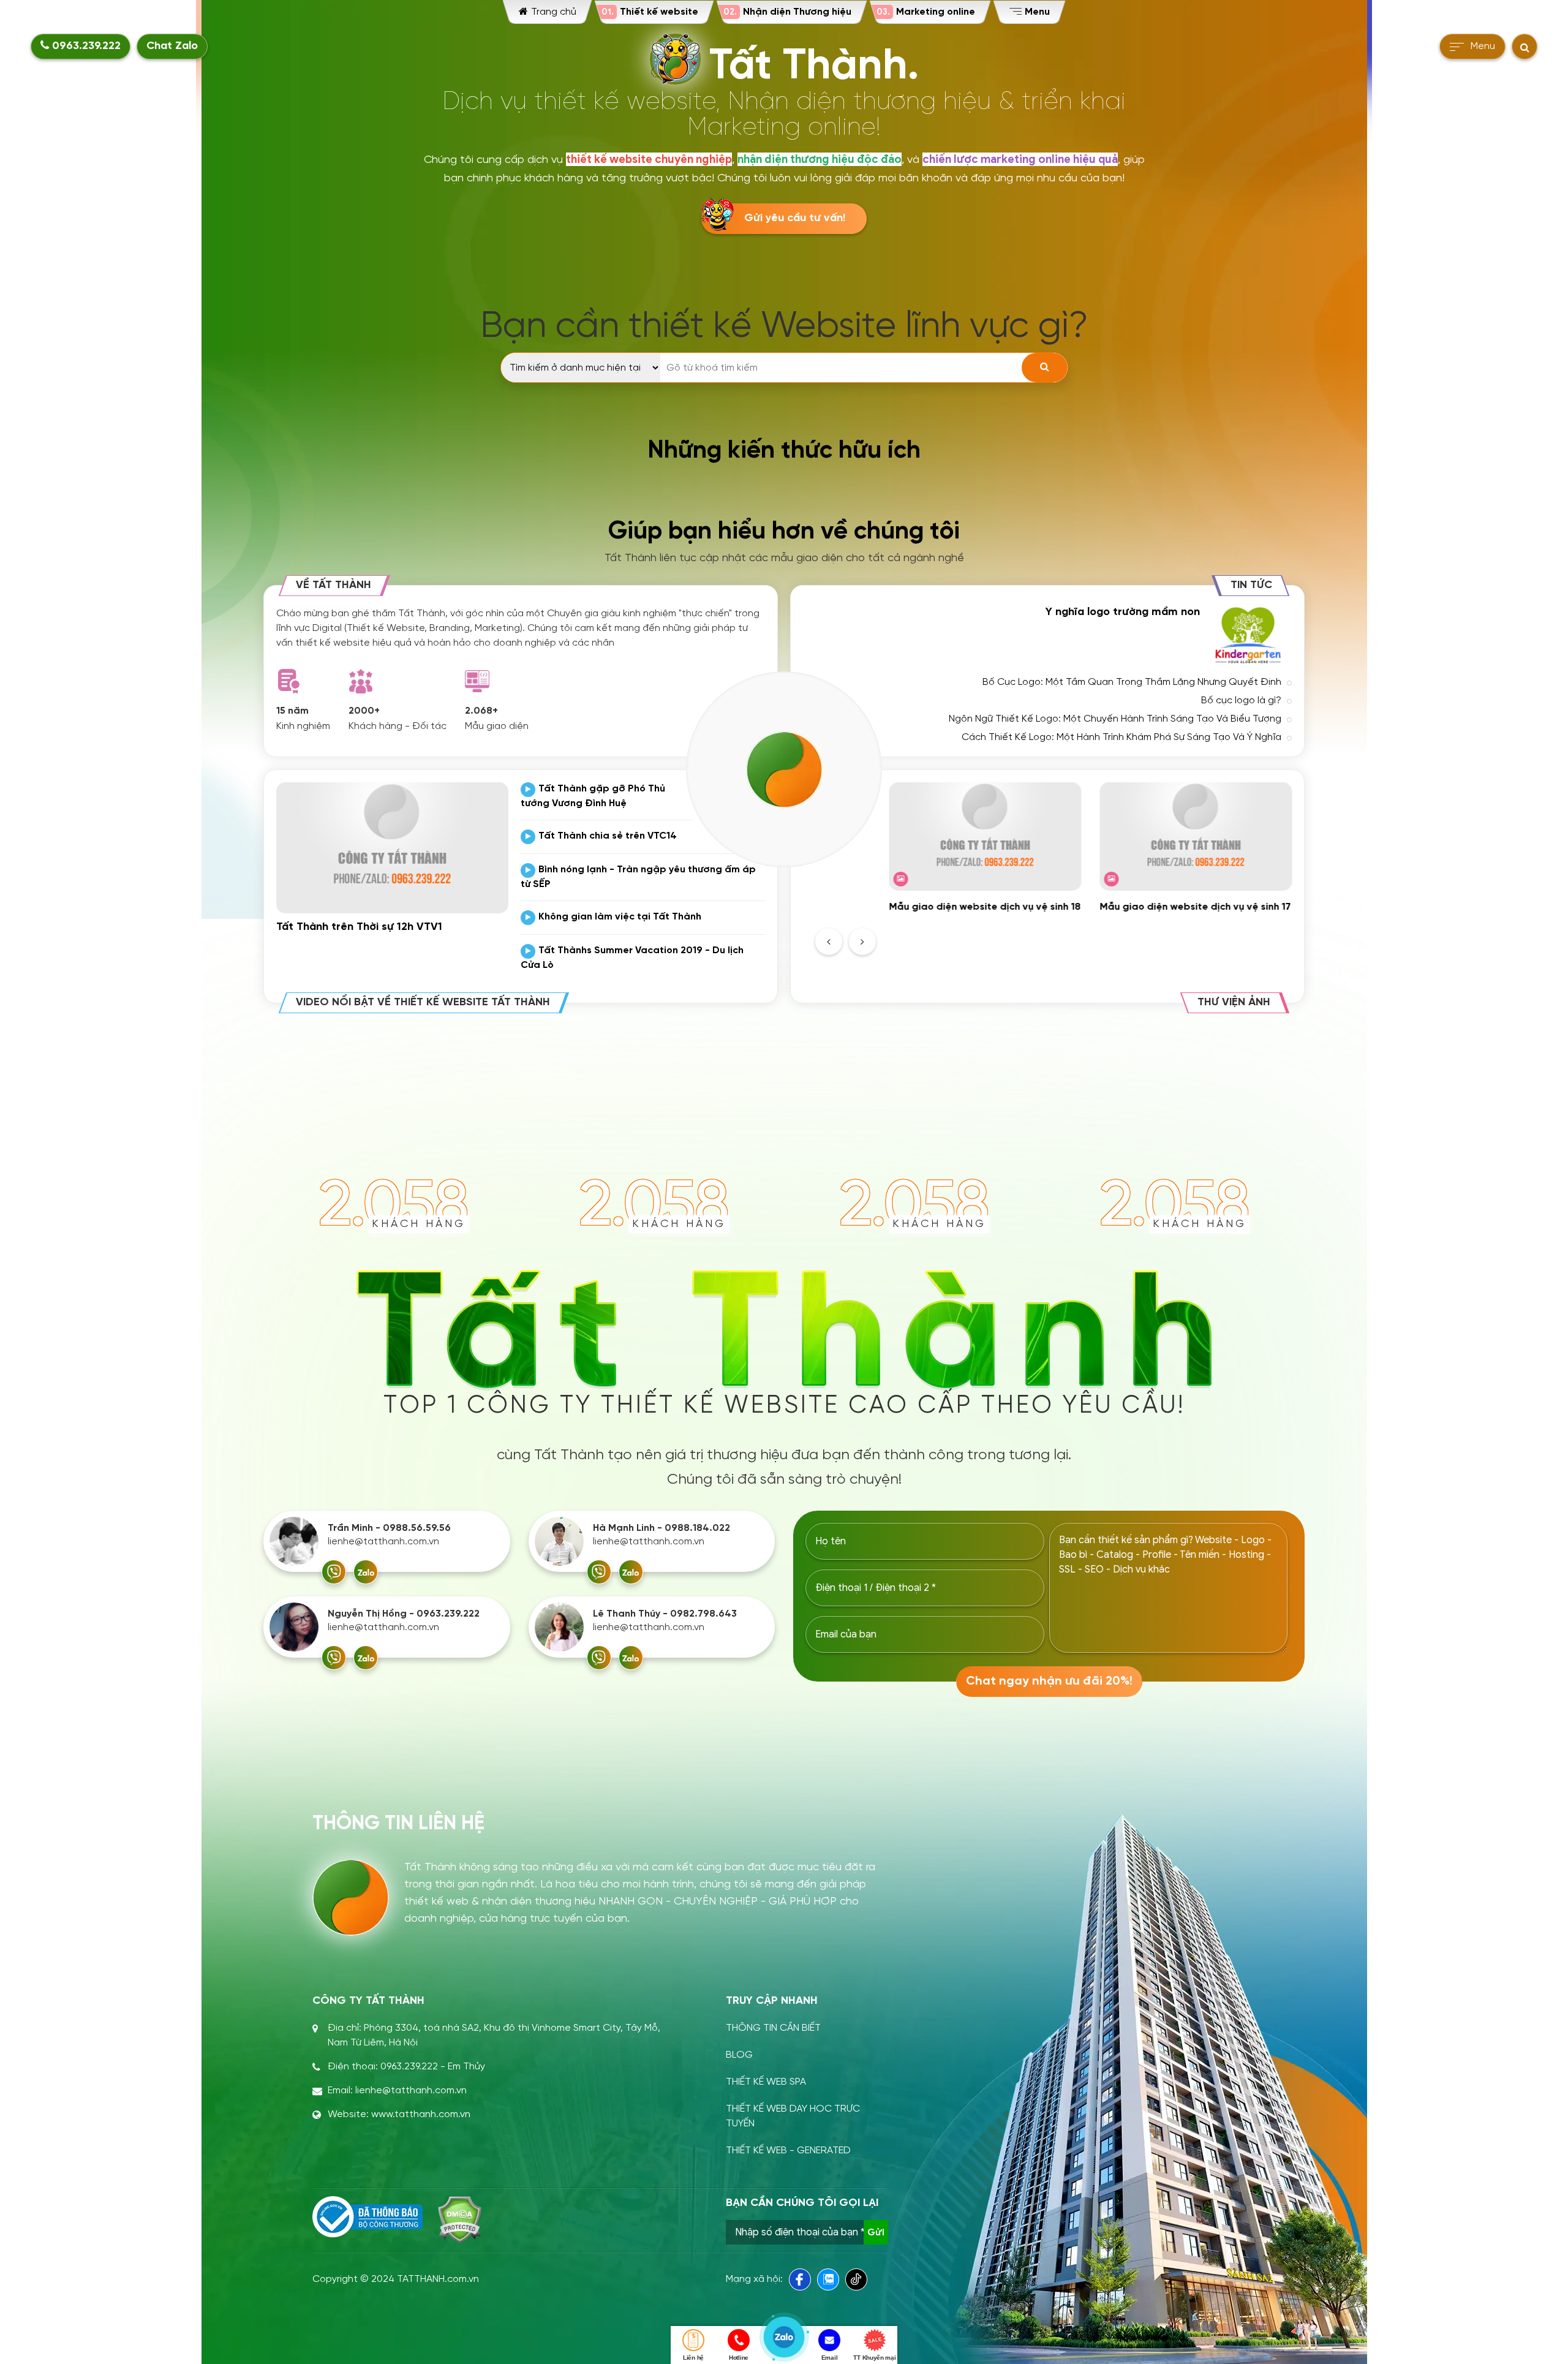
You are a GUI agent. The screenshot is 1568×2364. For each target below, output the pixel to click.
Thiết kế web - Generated (788, 2151)
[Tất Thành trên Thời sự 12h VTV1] (392, 848)
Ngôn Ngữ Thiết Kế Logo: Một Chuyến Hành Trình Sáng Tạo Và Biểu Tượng (1115, 719)
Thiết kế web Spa (766, 2082)
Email (830, 2358)
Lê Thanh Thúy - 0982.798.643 (665, 1614)
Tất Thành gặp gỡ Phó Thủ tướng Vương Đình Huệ (593, 796)
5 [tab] (1120, 937)
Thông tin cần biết (773, 2028)
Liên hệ (693, 2358)
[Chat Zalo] (366, 1572)
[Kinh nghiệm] (288, 681)
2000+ (364, 711)
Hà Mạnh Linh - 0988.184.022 (661, 1528)
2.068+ (481, 711)
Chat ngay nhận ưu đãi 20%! (1049, 1681)
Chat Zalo (172, 46)
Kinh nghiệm (303, 726)
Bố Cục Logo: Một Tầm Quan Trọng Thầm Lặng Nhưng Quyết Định (1132, 682)
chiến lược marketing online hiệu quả (1020, 159)
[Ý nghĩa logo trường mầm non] (1249, 635)
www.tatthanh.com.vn (421, 2114)
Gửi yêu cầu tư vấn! (795, 218)
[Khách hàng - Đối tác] (361, 681)
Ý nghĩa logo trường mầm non (1123, 612)
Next (862, 942)
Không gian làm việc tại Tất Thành (620, 917)
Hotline (739, 2358)
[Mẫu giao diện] (477, 681)
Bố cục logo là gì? (1241, 701)
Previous (829, 942)
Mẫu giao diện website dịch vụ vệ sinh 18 (985, 907)
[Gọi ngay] (334, 1572)
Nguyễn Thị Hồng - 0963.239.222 (404, 1614)
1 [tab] (1061, 937)
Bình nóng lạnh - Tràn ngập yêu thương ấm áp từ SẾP (638, 877)
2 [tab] (1076, 937)
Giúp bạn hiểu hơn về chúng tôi (784, 532)
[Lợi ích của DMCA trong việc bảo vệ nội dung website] (460, 2219)
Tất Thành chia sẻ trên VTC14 (608, 836)
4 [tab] (1105, 937)
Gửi (876, 2232)
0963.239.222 (85, 46)
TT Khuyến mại (874, 2358)
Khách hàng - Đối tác (398, 726)
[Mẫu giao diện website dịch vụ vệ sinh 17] (1196, 836)
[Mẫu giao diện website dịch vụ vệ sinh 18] (985, 836)
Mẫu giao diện (497, 726)
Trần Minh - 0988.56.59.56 (389, 1528)
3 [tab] (1090, 937)
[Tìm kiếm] (1045, 368)
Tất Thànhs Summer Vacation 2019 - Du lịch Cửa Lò (632, 958)
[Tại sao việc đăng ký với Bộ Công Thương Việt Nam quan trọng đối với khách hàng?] (367, 2217)
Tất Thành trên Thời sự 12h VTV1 (359, 927)
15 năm (292, 711)
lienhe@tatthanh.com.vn (383, 1542)
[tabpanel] (985, 848)
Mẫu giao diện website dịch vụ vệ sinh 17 (1195, 907)
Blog (739, 2055)
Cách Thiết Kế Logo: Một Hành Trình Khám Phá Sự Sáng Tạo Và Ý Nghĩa (1121, 737)
